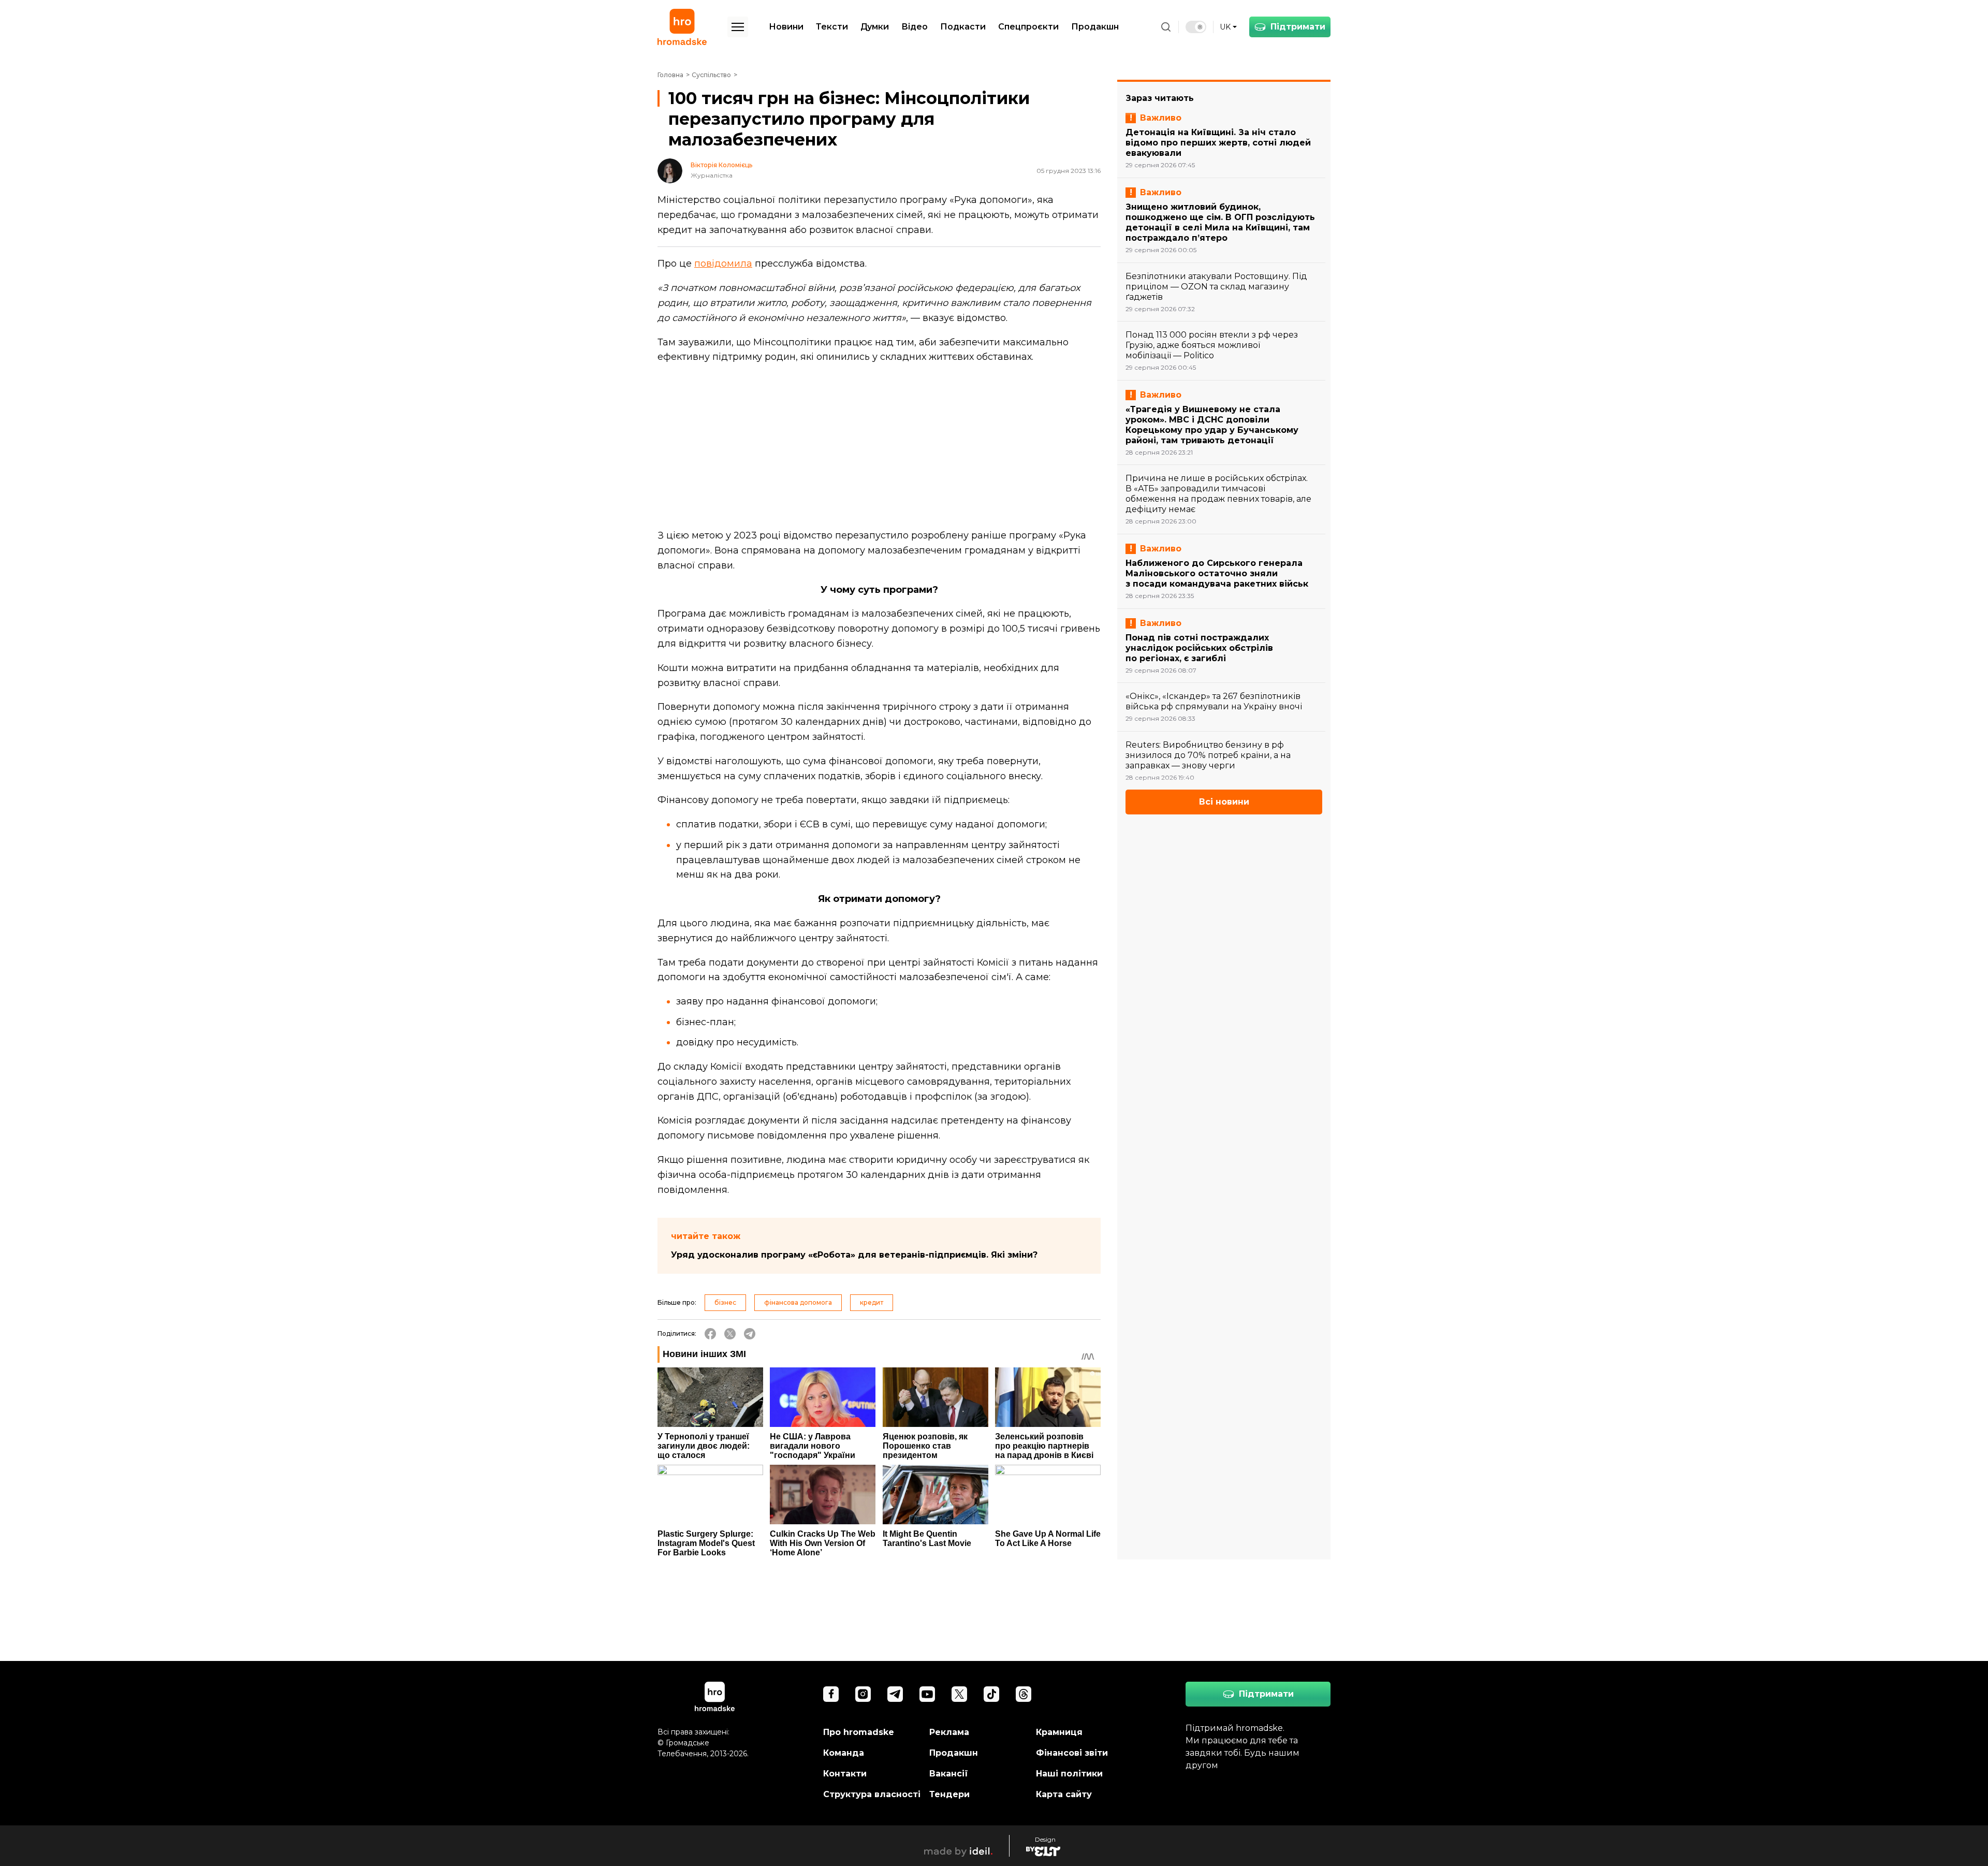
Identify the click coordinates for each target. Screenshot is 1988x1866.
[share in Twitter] (730, 1334)
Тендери (949, 1794)
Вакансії (949, 1774)
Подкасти (963, 27)
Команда (844, 1753)
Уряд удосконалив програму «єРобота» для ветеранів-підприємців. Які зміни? (854, 1255)
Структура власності (872, 1794)
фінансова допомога (798, 1302)
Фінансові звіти (1072, 1753)
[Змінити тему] (1196, 27)
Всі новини (1224, 802)
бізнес (725, 1302)
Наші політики (1069, 1774)
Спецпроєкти (1028, 27)
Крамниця (1059, 1732)
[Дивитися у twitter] (959, 1694)
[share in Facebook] (710, 1334)
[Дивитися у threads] (1024, 1694)
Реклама (949, 1732)
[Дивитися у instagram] (863, 1694)
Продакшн (1095, 27)
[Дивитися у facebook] (831, 1694)
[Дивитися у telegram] (895, 1694)
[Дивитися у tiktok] (991, 1694)
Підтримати (1298, 27)
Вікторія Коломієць (721, 165)
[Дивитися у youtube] (927, 1694)
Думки (875, 27)
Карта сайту (1064, 1794)
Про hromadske (859, 1732)
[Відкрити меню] (738, 27)
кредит (872, 1302)
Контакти (845, 1774)
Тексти (832, 27)
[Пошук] (1166, 27)
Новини (786, 27)
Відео (915, 27)
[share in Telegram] (750, 1334)
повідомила (723, 264)
